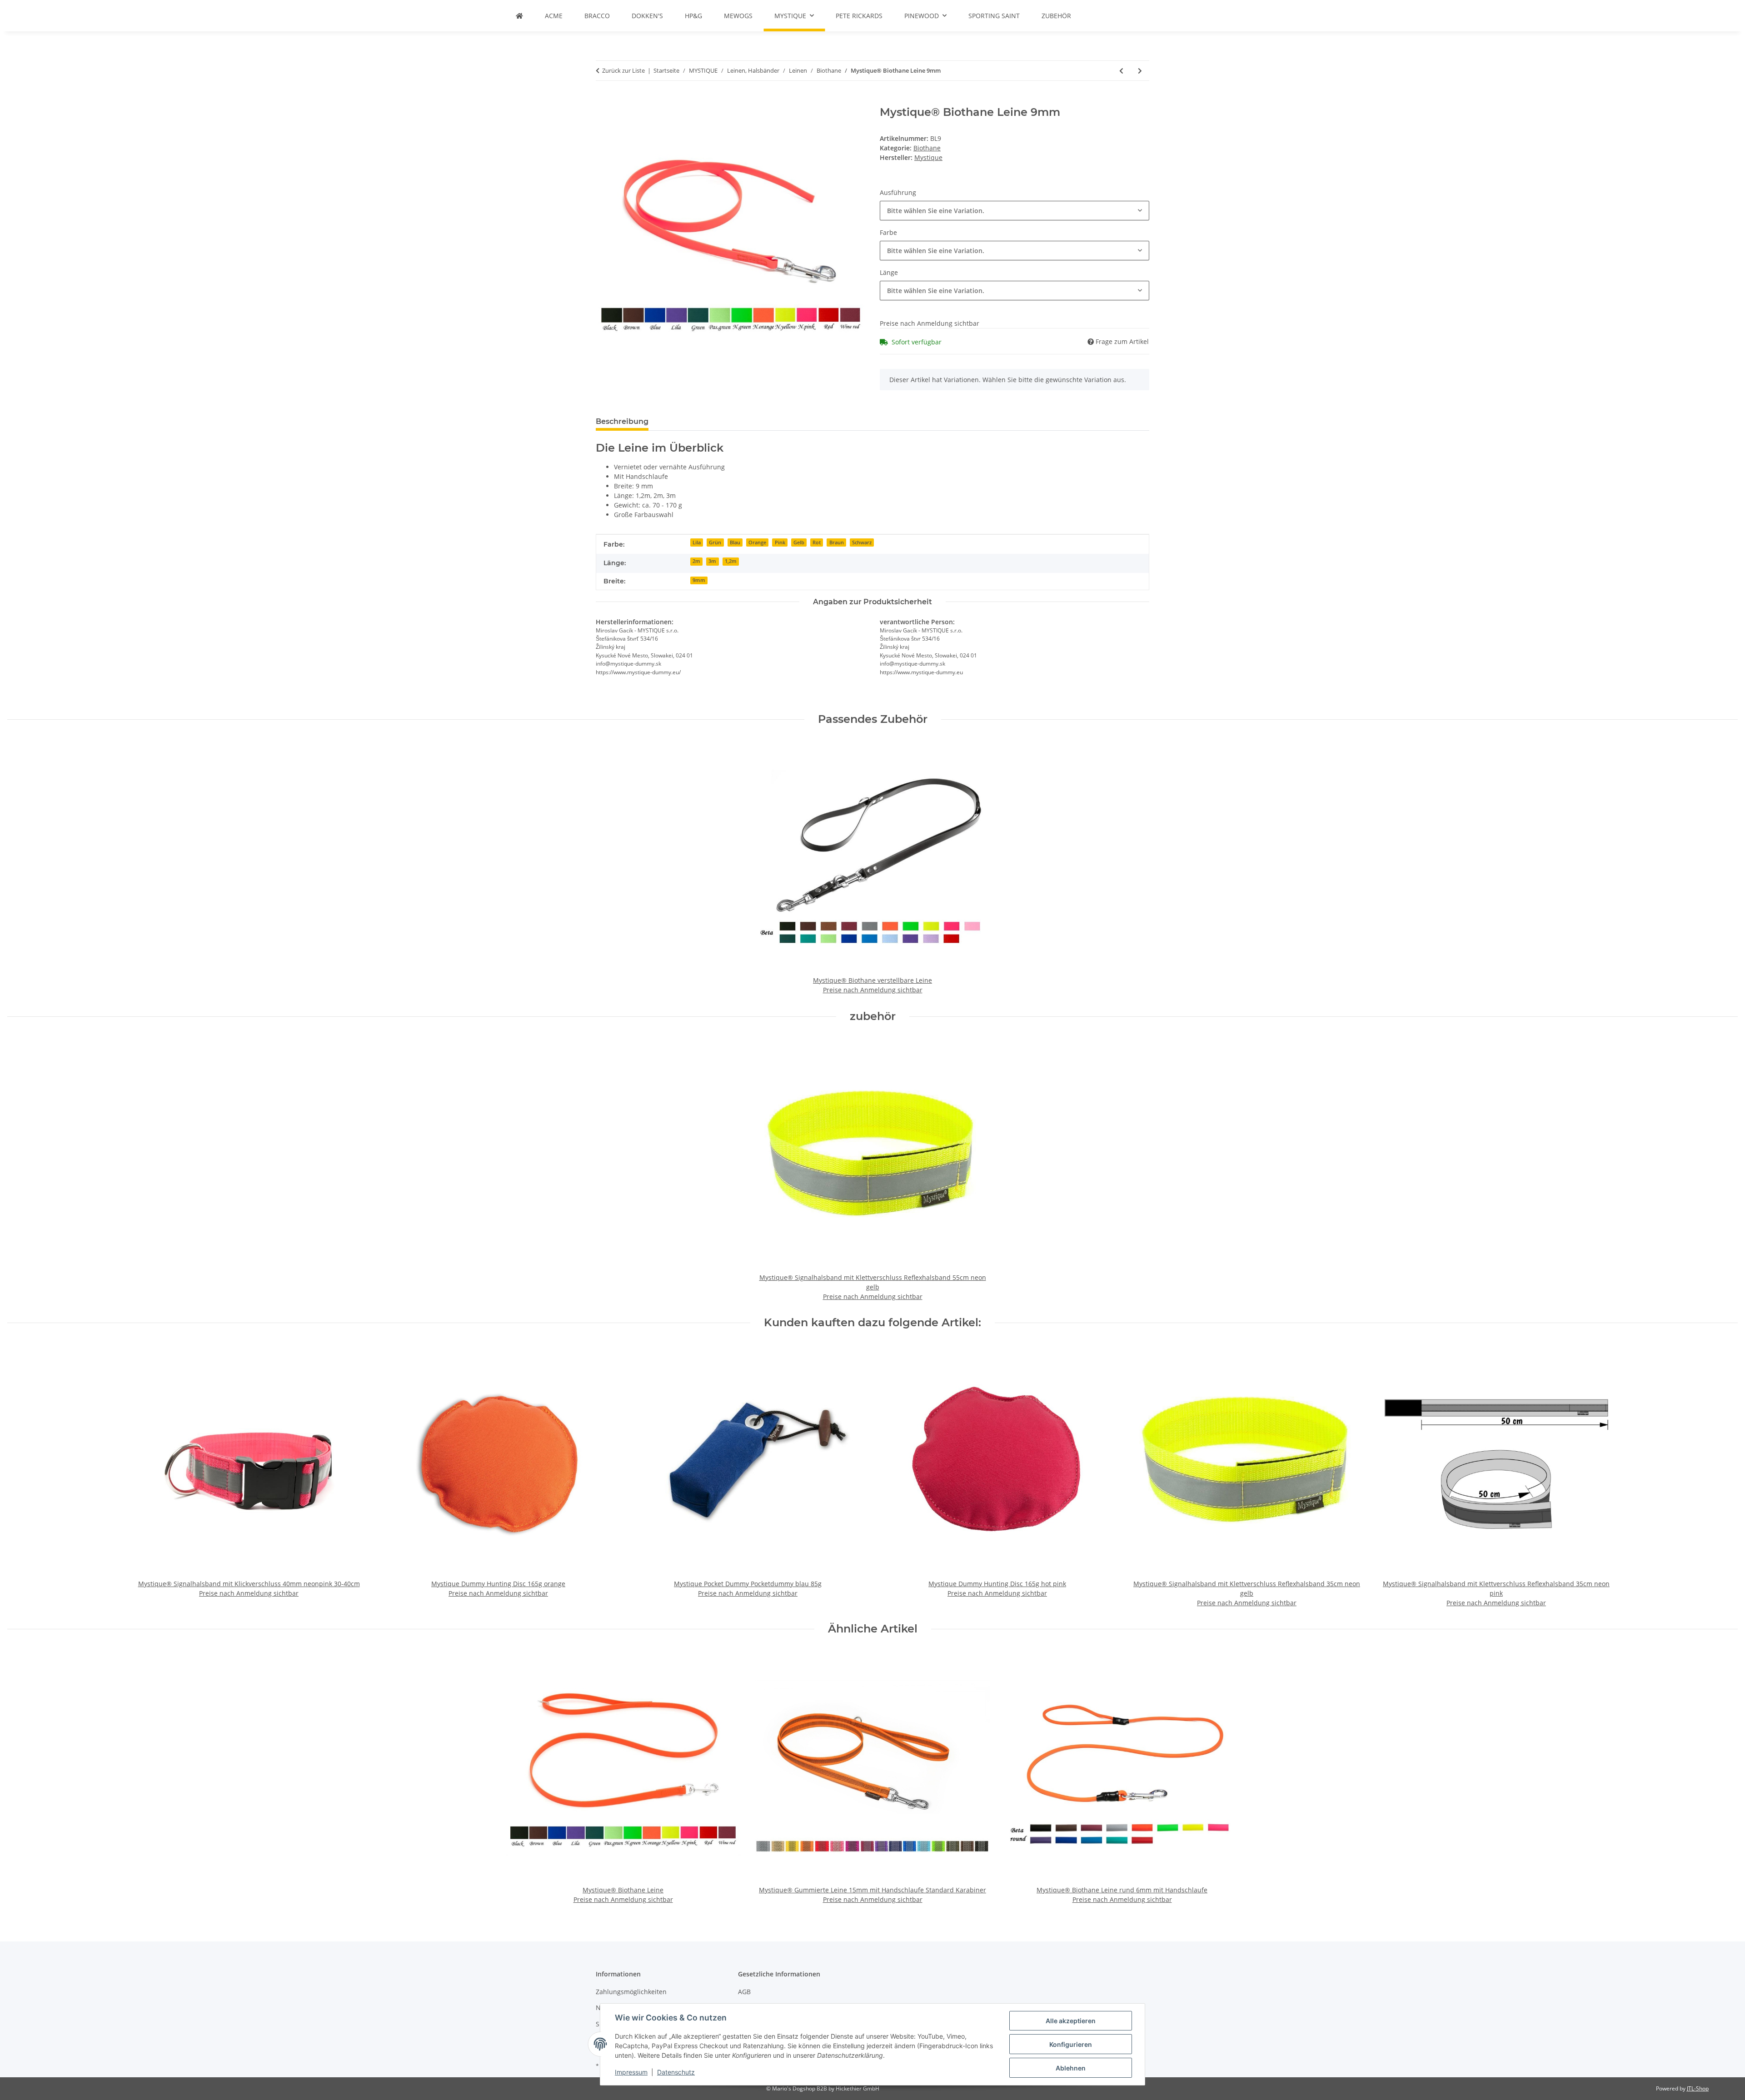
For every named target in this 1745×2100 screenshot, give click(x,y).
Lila (697, 542)
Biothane (927, 148)
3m (712, 561)
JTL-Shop (1698, 2088)
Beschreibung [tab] (622, 421)
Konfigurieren (1071, 2044)
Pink (780, 542)
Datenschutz (676, 2072)
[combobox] (1015, 211)
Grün (715, 542)
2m (696, 561)
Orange (757, 542)
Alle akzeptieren (1071, 2021)
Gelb (799, 542)
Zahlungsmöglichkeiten (631, 1992)
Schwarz (862, 542)
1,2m (731, 561)
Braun (837, 542)
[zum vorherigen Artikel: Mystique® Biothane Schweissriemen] (1121, 71)
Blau (735, 542)
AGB (744, 1992)
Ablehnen (1071, 2068)
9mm (699, 580)
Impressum (631, 2072)
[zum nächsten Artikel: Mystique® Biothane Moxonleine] (1140, 71)
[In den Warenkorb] (603, 101)
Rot (817, 542)
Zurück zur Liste (623, 70)
